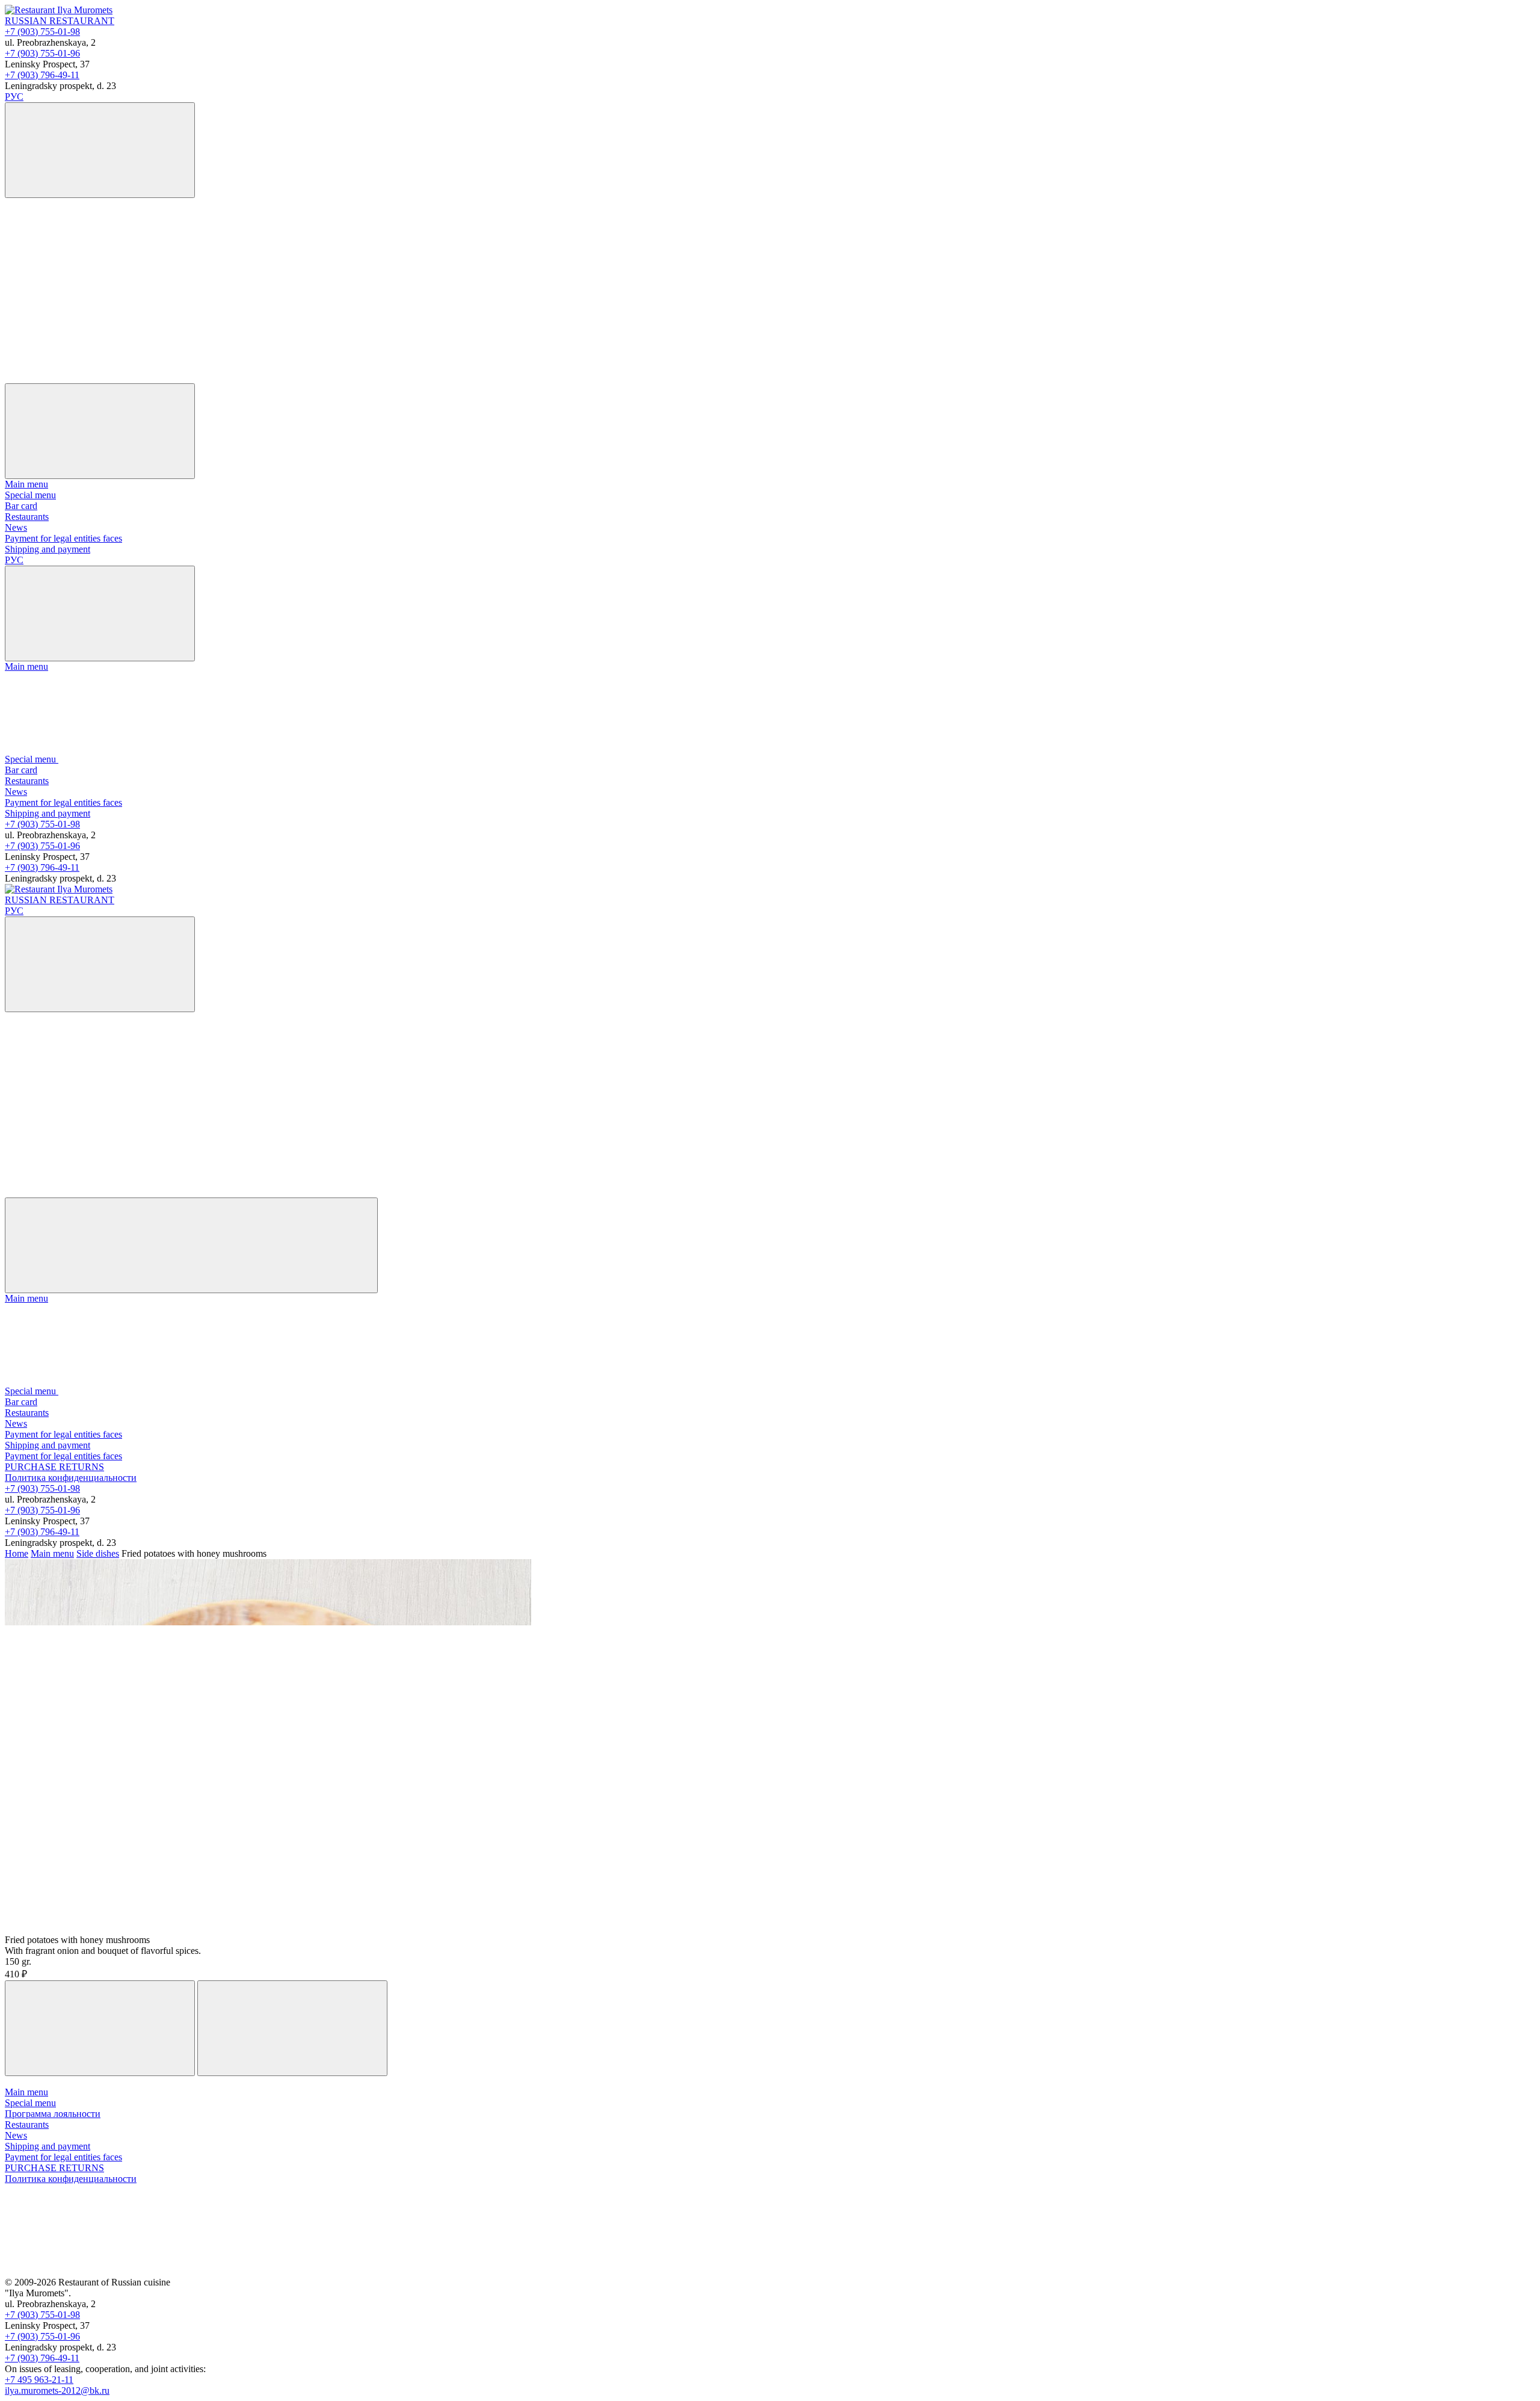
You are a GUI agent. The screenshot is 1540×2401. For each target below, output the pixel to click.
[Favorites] (95, 285)
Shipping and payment (48, 549)
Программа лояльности (53, 2114)
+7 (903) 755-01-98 (42, 32)
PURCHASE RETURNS (54, 1467)
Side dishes (98, 1553)
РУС (14, 97)
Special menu (30, 495)
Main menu (26, 484)
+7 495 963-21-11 (39, 2380)
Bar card (21, 506)
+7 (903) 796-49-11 (42, 75)
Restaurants (27, 517)
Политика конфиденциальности (71, 1478)
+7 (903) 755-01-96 (42, 53)
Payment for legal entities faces (63, 538)
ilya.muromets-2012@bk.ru (57, 2390)
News (16, 527)
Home (17, 1553)
